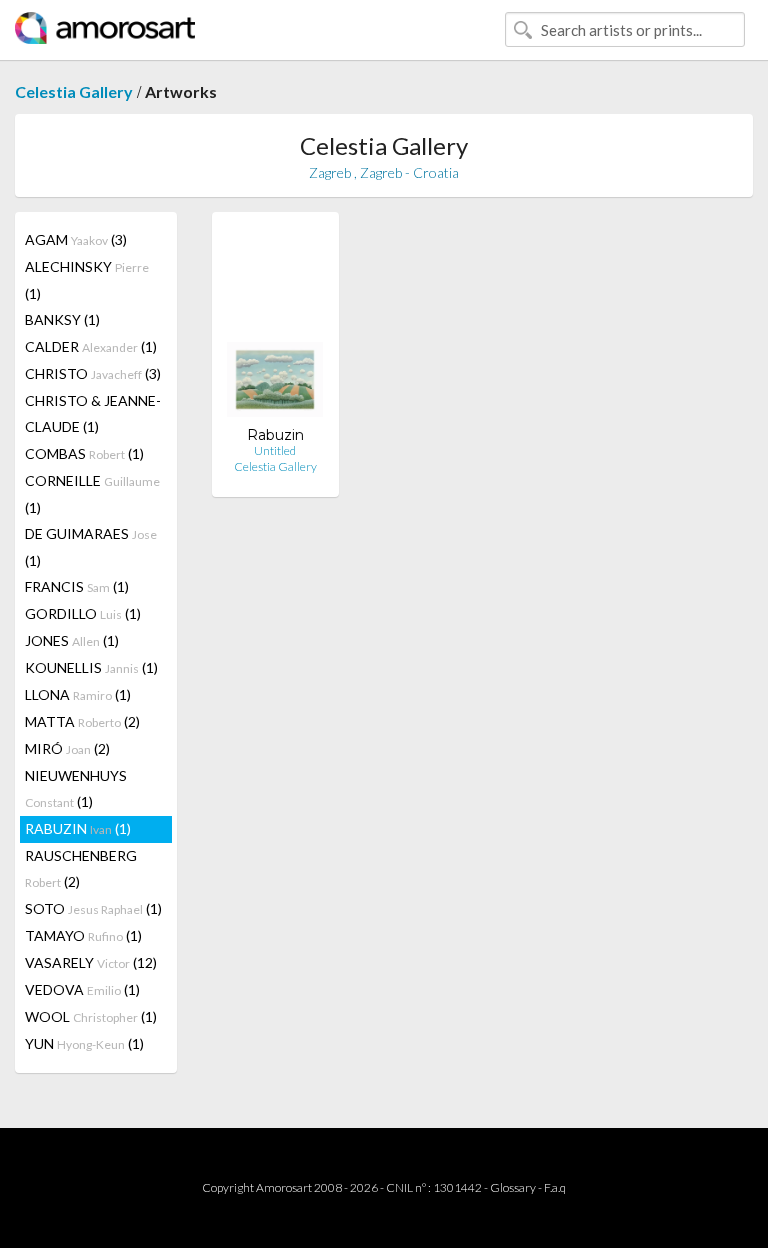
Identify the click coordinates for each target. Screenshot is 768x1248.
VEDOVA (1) (82, 989)
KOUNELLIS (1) (91, 667)
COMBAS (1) (84, 453)
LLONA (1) (78, 694)
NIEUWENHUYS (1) (76, 788)
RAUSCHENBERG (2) (81, 868)
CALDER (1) (91, 346)
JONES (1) (72, 640)
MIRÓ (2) (67, 748)
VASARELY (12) (91, 962)
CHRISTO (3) (93, 373)
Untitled (275, 450)
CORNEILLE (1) (92, 494)
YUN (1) (84, 1043)
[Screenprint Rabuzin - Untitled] (275, 326)
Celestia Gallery (74, 91)
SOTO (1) (93, 908)
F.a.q (555, 1187)
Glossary (513, 1187)
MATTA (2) (82, 721)
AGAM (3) (76, 239)
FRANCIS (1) (77, 586)
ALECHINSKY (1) (87, 280)
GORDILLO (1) (83, 613)
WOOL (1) (91, 1016)
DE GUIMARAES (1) (91, 547)
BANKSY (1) (62, 319)
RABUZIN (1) (78, 828)
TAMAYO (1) (83, 935)
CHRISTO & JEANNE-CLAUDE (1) (93, 413)
